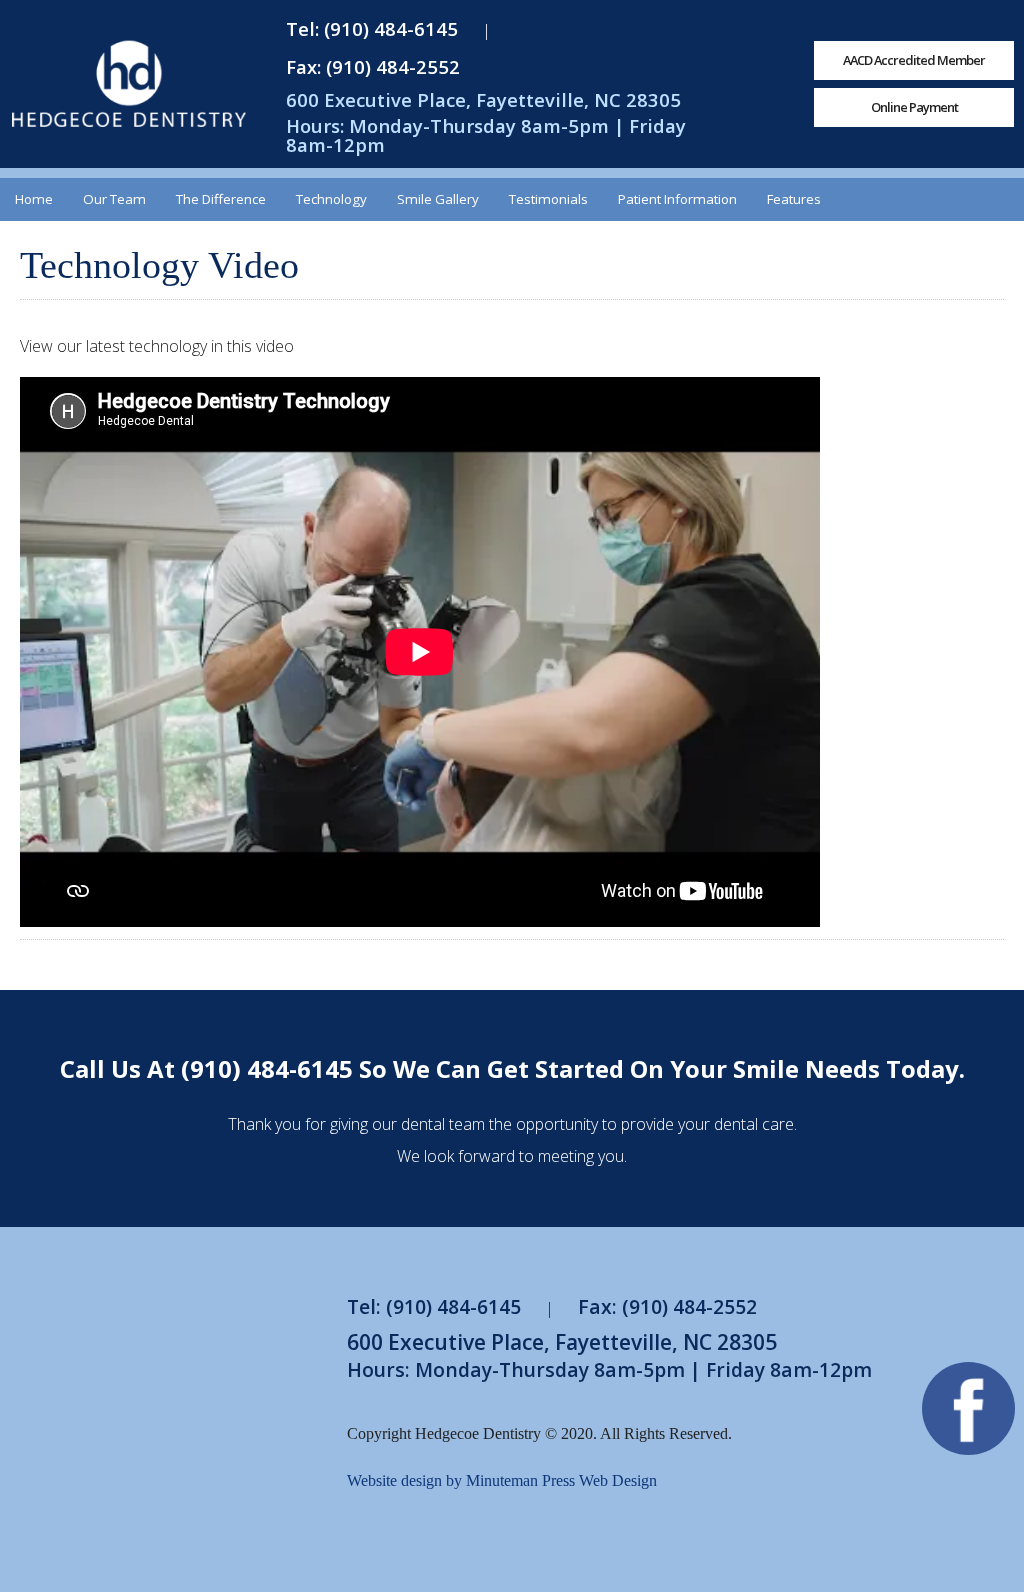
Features (794, 199)
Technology (331, 199)
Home (34, 199)
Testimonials (548, 199)
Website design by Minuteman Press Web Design (502, 1480)
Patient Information (677, 199)
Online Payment (914, 107)
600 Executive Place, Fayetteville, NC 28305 (483, 99)
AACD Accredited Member (914, 60)
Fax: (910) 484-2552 (373, 66)
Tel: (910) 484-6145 (372, 28)
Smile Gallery (438, 199)
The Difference (221, 199)
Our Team (114, 199)
